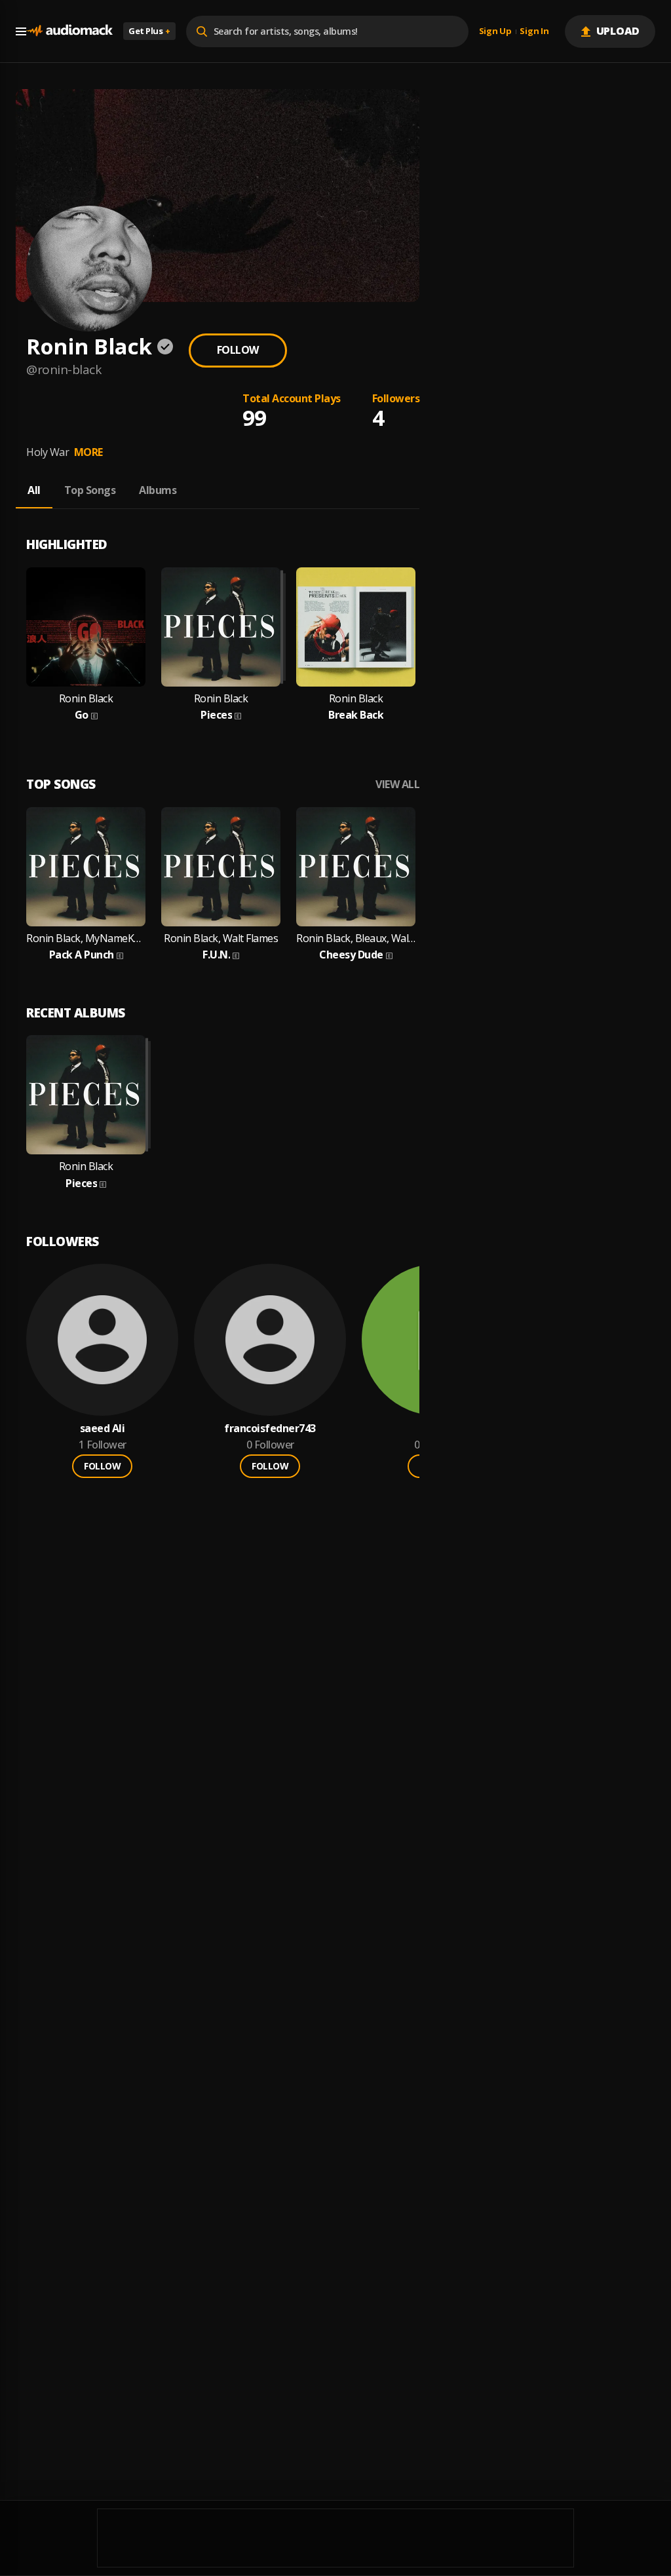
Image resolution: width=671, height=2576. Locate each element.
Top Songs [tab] (90, 490)
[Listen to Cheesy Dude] (356, 867)
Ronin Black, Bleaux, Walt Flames (356, 938)
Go (82, 715)
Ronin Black (86, 699)
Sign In (534, 31)
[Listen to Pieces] (221, 627)
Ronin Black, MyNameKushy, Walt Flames (86, 938)
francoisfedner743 (270, 1429)
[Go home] (69, 31)
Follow (238, 350)
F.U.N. (216, 955)
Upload (618, 31)
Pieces (216, 715)
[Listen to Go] (86, 627)
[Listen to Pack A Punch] (86, 867)
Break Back (356, 715)
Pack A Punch (82, 955)
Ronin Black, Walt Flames (221, 938)
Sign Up (495, 31)
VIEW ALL (397, 785)
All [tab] (34, 490)
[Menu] (21, 31)
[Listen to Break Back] (356, 627)
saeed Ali (103, 1429)
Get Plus (149, 31)
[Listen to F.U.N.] (221, 867)
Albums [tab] (158, 490)
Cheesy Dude (351, 955)
